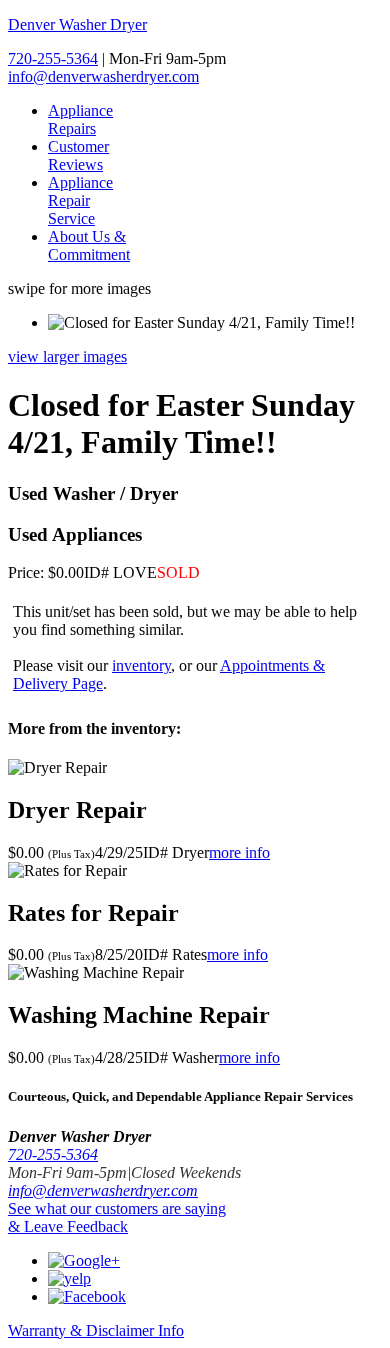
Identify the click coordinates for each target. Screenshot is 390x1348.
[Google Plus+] (84, 1260)
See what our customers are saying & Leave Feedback (117, 1217)
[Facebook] (87, 1296)
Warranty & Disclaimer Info (96, 1330)
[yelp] (69, 1278)
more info (239, 852)
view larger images (67, 356)
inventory (141, 665)
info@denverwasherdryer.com (103, 76)
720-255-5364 (53, 58)
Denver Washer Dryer (77, 24)
